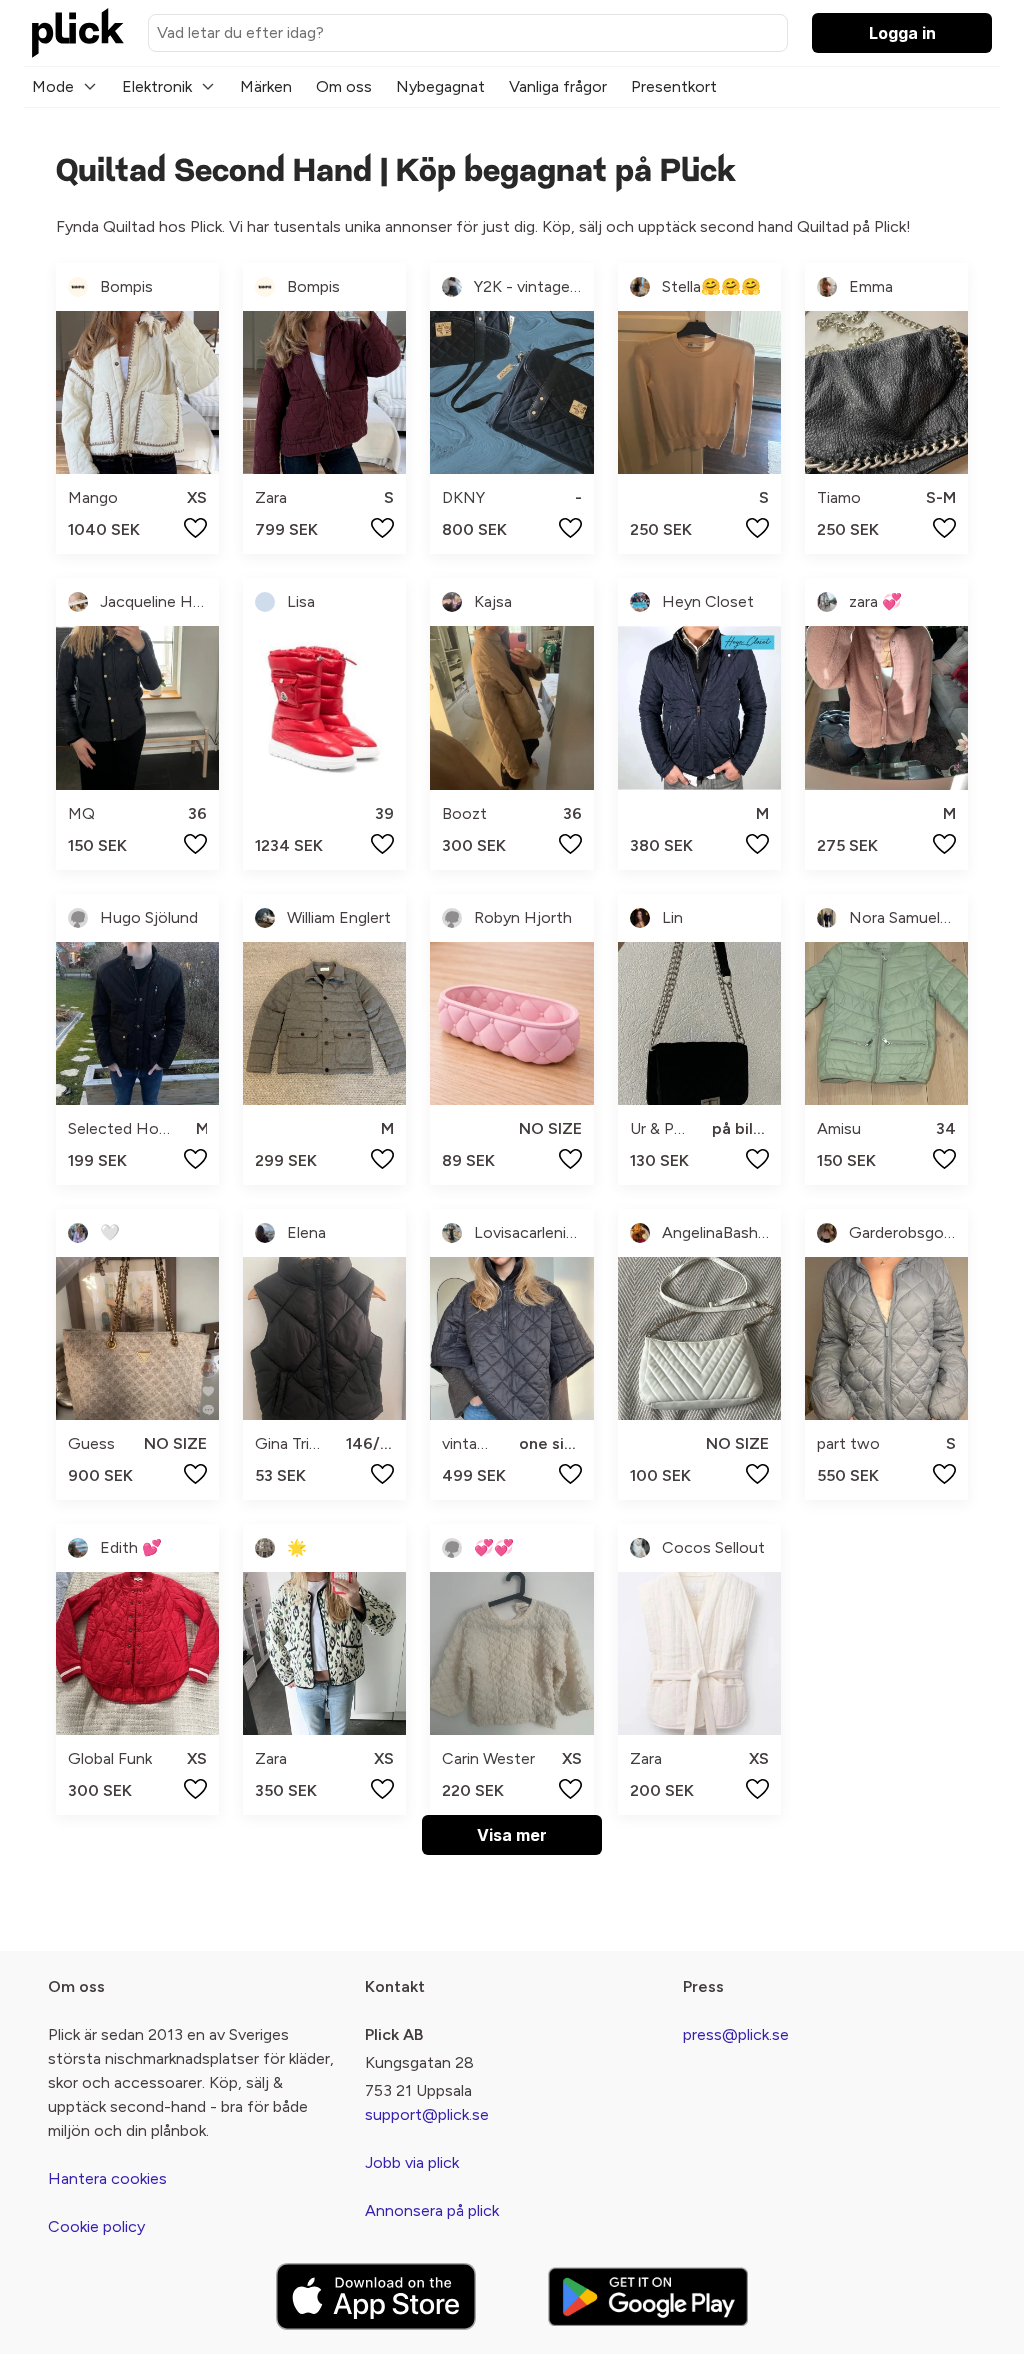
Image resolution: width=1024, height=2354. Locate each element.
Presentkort (674, 86)
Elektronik (157, 86)
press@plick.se (736, 2034)
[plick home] (78, 33)
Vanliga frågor (558, 86)
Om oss (344, 86)
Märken (266, 86)
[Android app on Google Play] (648, 2296)
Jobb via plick (412, 2162)
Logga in (902, 33)
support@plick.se (427, 2114)
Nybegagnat (440, 86)
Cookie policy (96, 2226)
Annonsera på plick (432, 2210)
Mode (53, 86)
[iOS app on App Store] (376, 2296)
